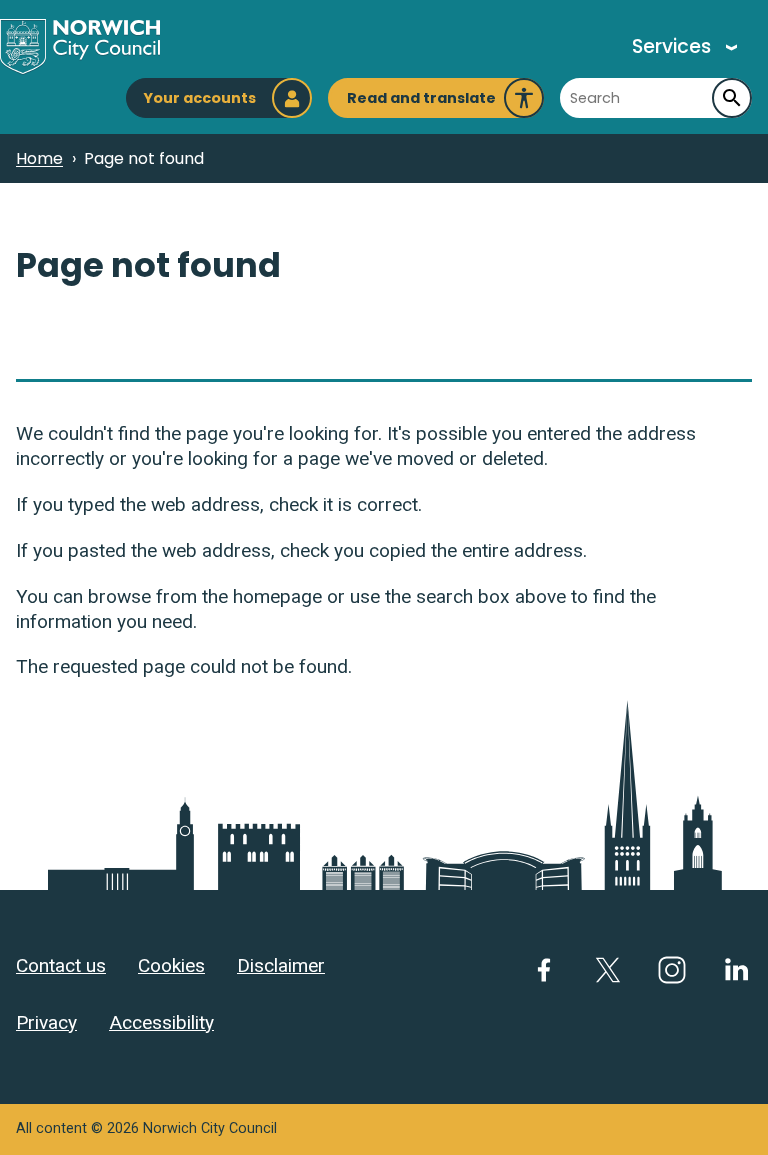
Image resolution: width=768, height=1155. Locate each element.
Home (39, 158)
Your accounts (199, 98)
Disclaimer (281, 965)
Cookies (171, 965)
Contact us (61, 965)
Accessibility (161, 1022)
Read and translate (421, 103)
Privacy (46, 1022)
